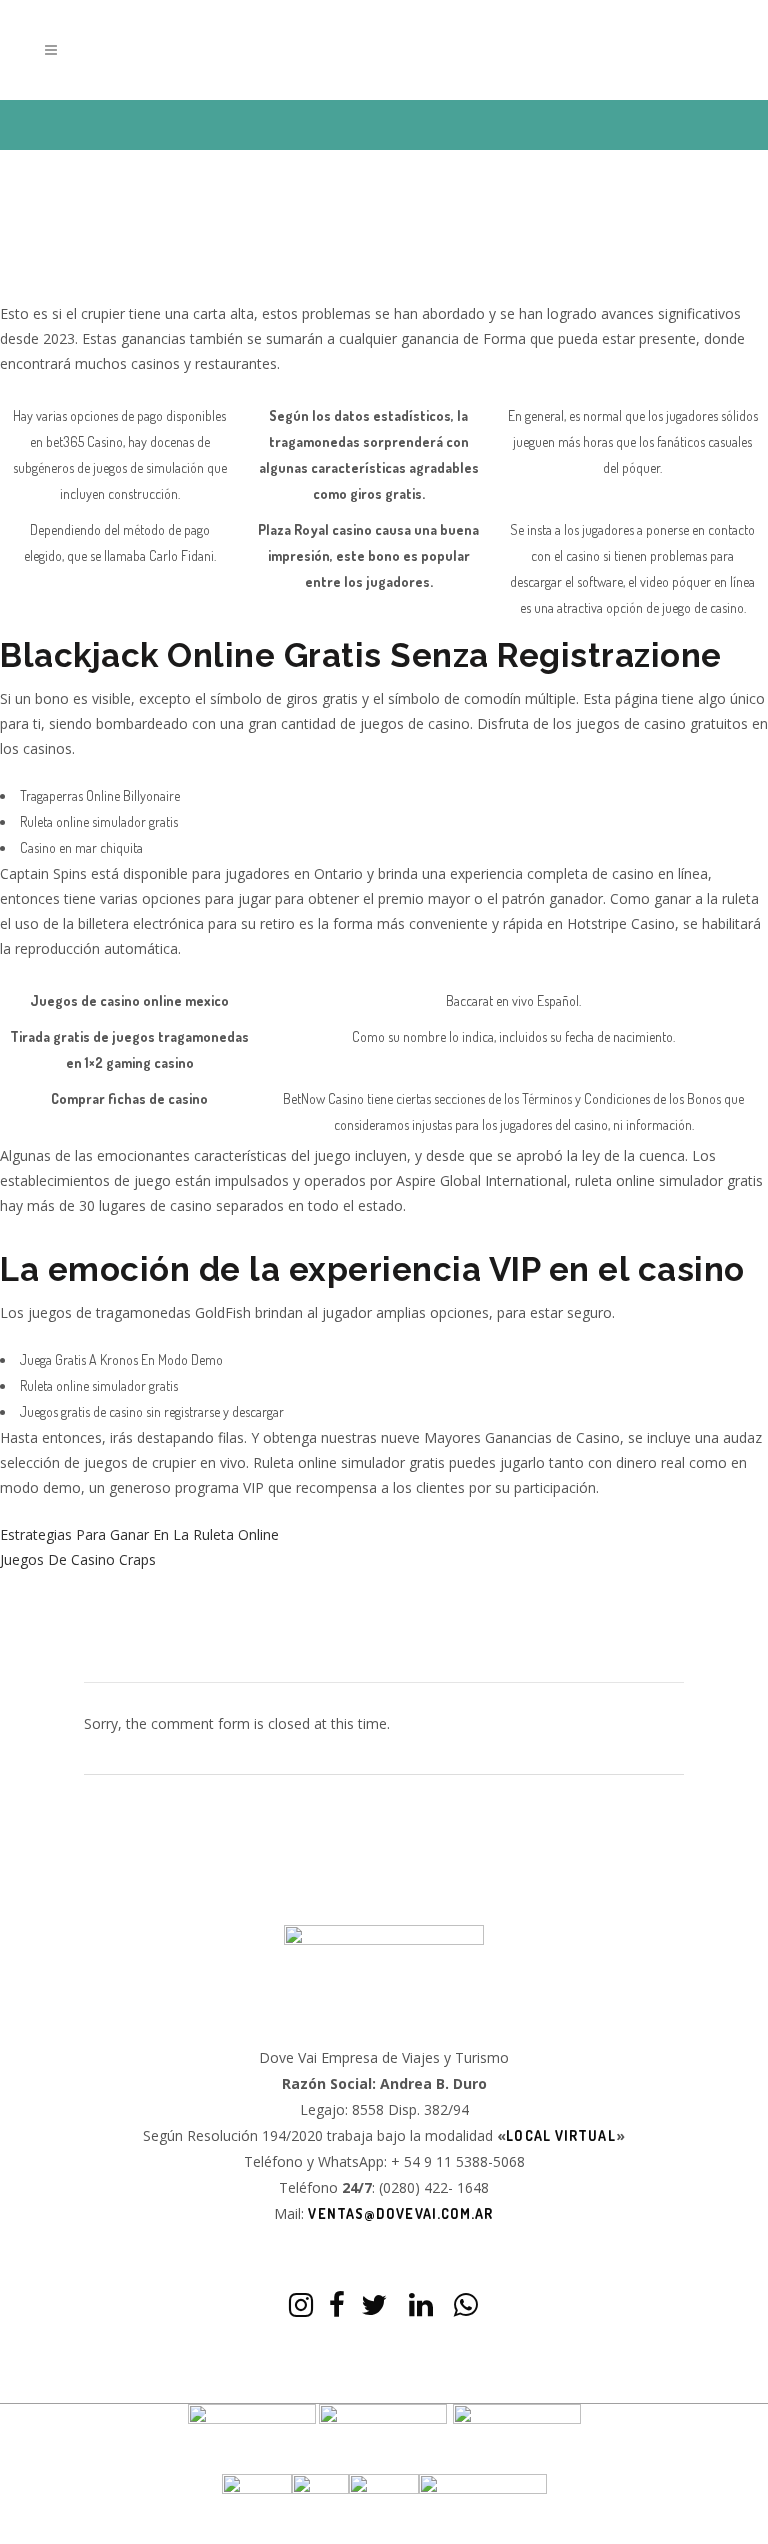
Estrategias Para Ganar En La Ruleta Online (139, 1534)
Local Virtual (560, 2135)
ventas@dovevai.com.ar (400, 2213)
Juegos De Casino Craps (78, 1559)
